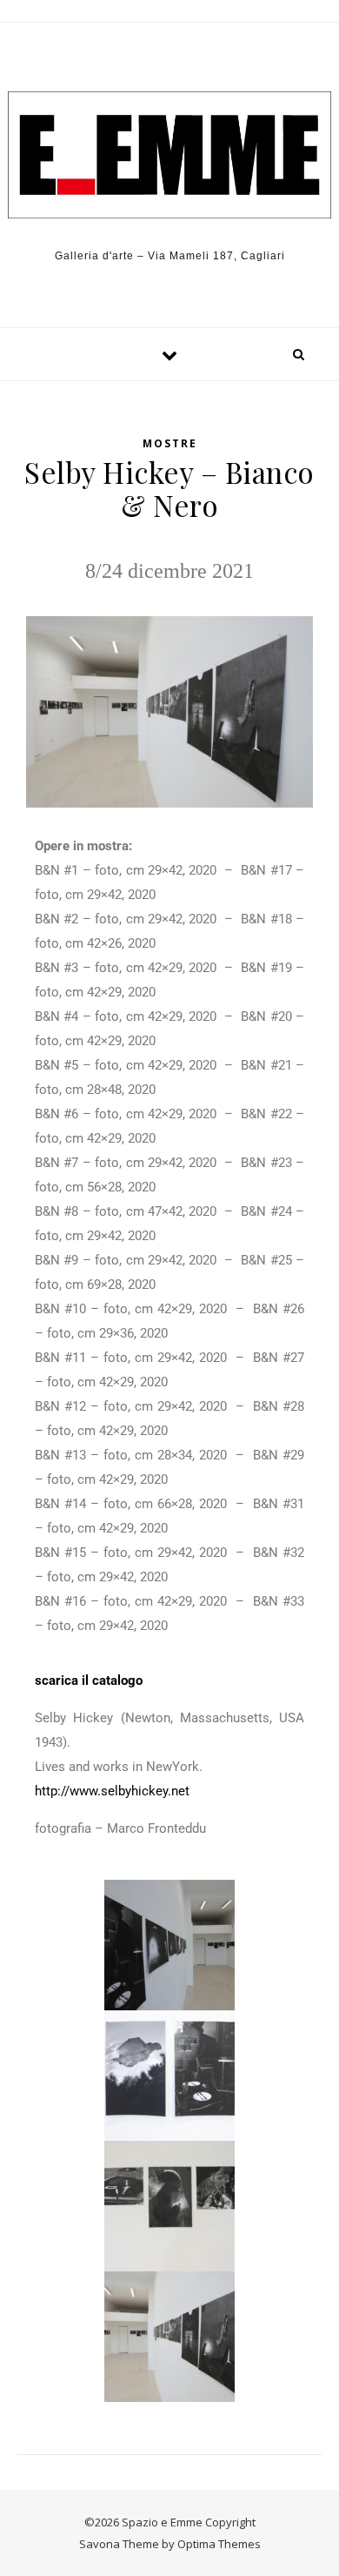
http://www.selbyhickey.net (112, 1791)
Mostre (170, 443)
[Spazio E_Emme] (169, 155)
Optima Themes (219, 2544)
